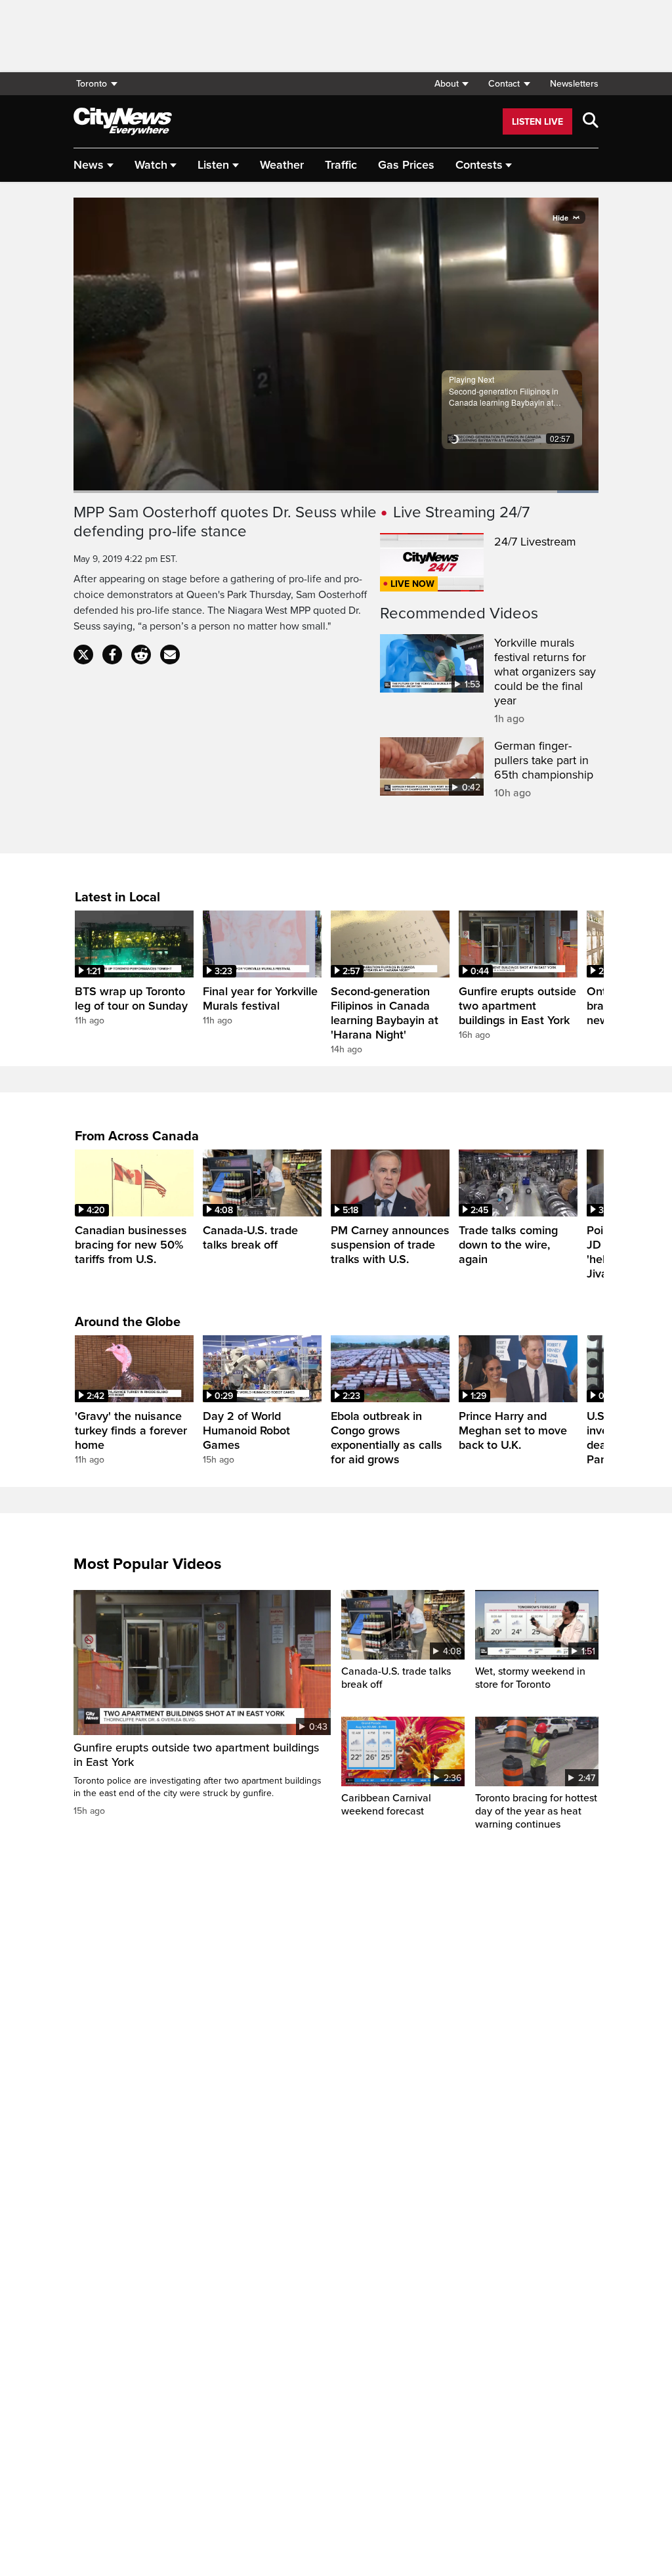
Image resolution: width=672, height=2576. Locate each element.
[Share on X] (83, 655)
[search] (591, 121)
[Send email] (170, 655)
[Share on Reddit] (141, 655)
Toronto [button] (92, 84)
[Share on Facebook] (112, 655)
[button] (451, 84)
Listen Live (537, 122)
